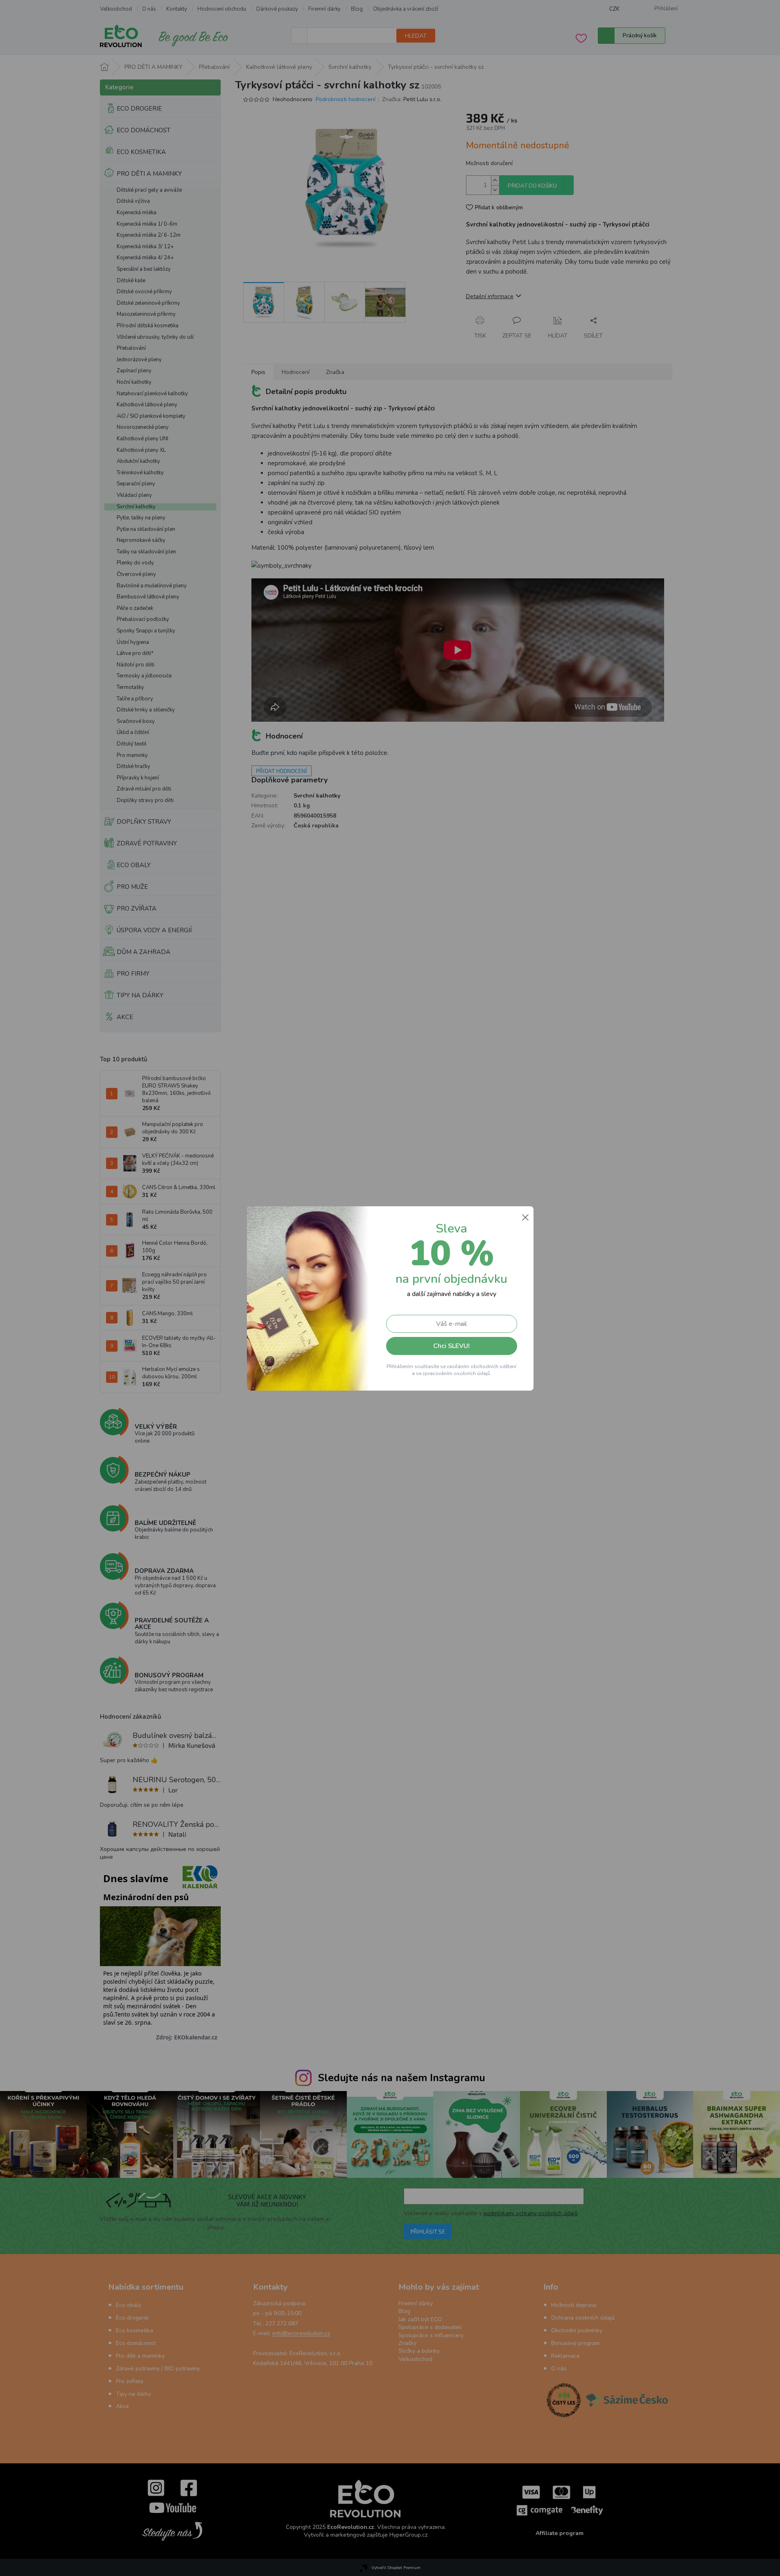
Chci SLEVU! (451, 1346)
